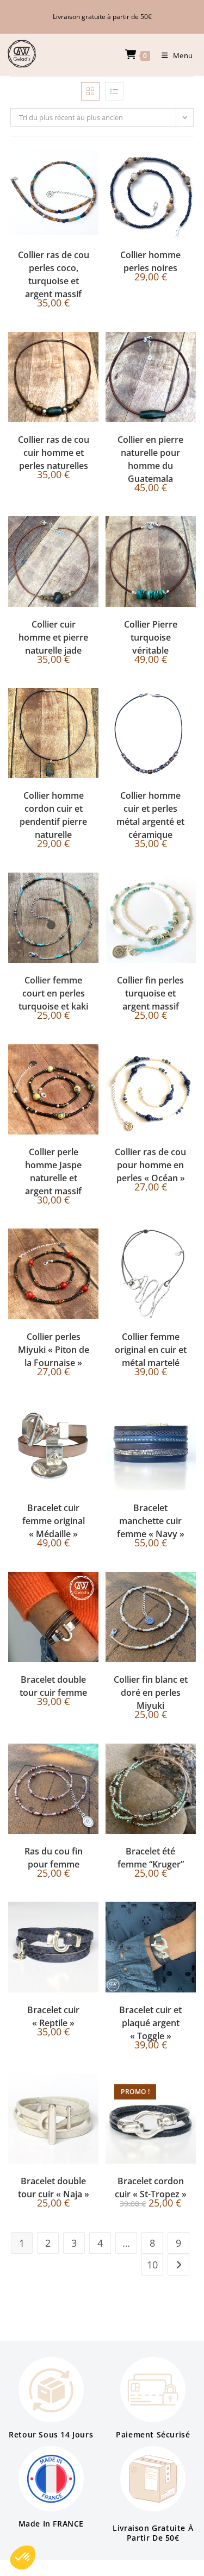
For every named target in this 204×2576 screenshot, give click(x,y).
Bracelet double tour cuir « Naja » (54, 2188)
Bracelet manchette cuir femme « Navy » (151, 1521)
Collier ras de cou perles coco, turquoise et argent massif (54, 274)
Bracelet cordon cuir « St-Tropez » (151, 2188)
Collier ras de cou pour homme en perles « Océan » (150, 1165)
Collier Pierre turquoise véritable (151, 637)
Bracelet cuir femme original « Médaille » (54, 1521)
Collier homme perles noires (150, 261)
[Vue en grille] (90, 91)
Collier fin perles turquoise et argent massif (150, 993)
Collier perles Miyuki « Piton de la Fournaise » (54, 1350)
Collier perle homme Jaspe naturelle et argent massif (53, 1171)
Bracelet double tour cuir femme (53, 1686)
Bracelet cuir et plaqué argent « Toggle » (150, 2023)
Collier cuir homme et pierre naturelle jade (53, 637)
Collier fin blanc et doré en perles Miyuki (151, 1693)
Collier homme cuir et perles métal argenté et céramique (150, 815)
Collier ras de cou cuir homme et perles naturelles (54, 453)
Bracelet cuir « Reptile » (53, 2016)
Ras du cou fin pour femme (54, 1858)
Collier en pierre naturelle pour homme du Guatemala (150, 459)
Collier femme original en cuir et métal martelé (151, 1350)
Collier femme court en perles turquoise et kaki (53, 993)
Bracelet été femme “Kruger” (151, 1858)
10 (152, 2265)
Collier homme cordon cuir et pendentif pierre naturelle (53, 815)
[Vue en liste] (114, 91)
